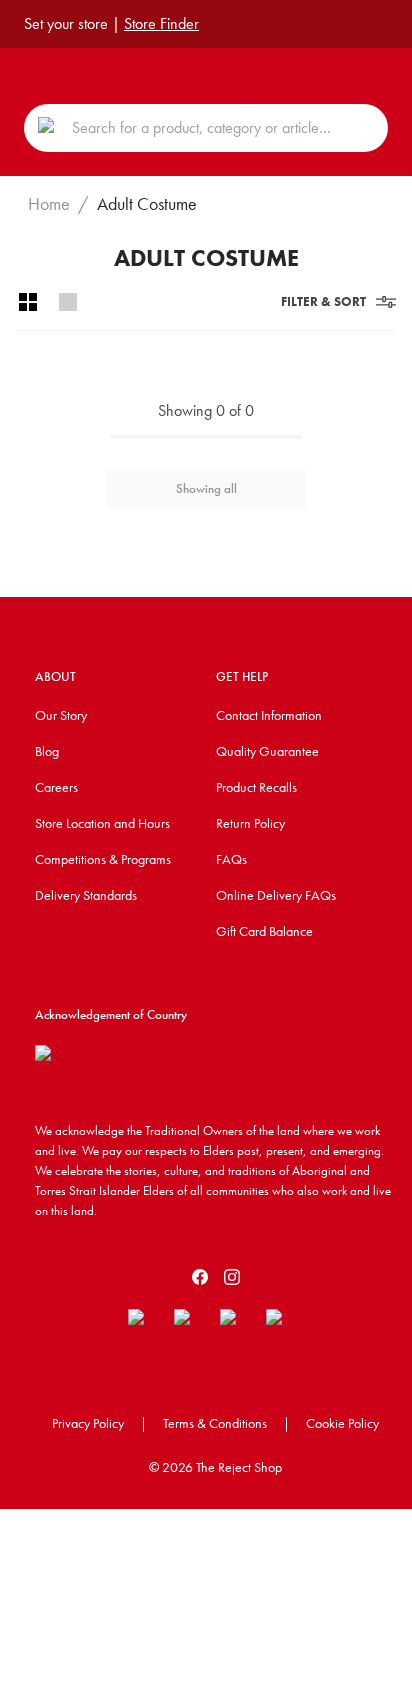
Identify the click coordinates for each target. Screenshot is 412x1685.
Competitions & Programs (103, 859)
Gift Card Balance (264, 931)
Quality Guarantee (267, 751)
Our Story (61, 715)
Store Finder (161, 23)
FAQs (231, 859)
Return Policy (250, 823)
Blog (47, 751)
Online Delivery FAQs (276, 895)
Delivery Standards (86, 895)
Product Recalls (256, 787)
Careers (56, 787)
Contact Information (269, 715)
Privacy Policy (88, 1423)
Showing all (206, 488)
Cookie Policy (342, 1423)
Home (49, 204)
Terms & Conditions (215, 1423)
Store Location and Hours (102, 823)
